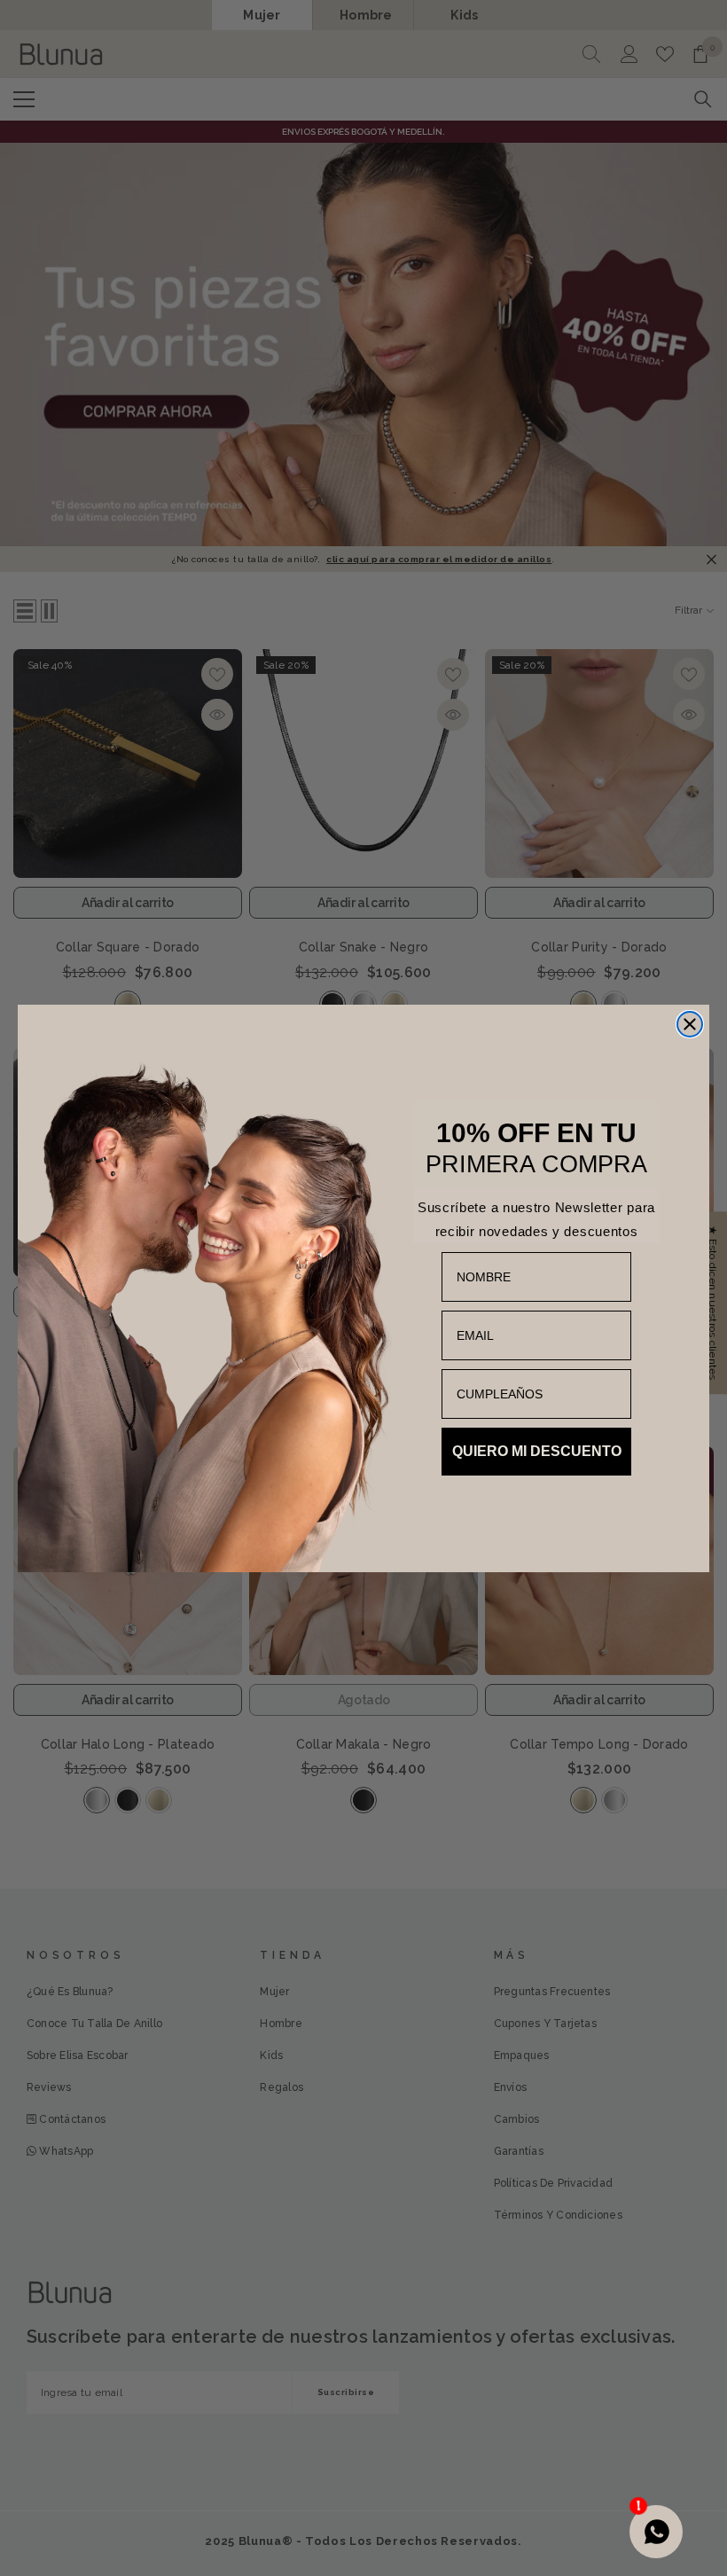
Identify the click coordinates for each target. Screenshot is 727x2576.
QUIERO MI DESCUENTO (537, 1451)
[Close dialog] (690, 1024)
